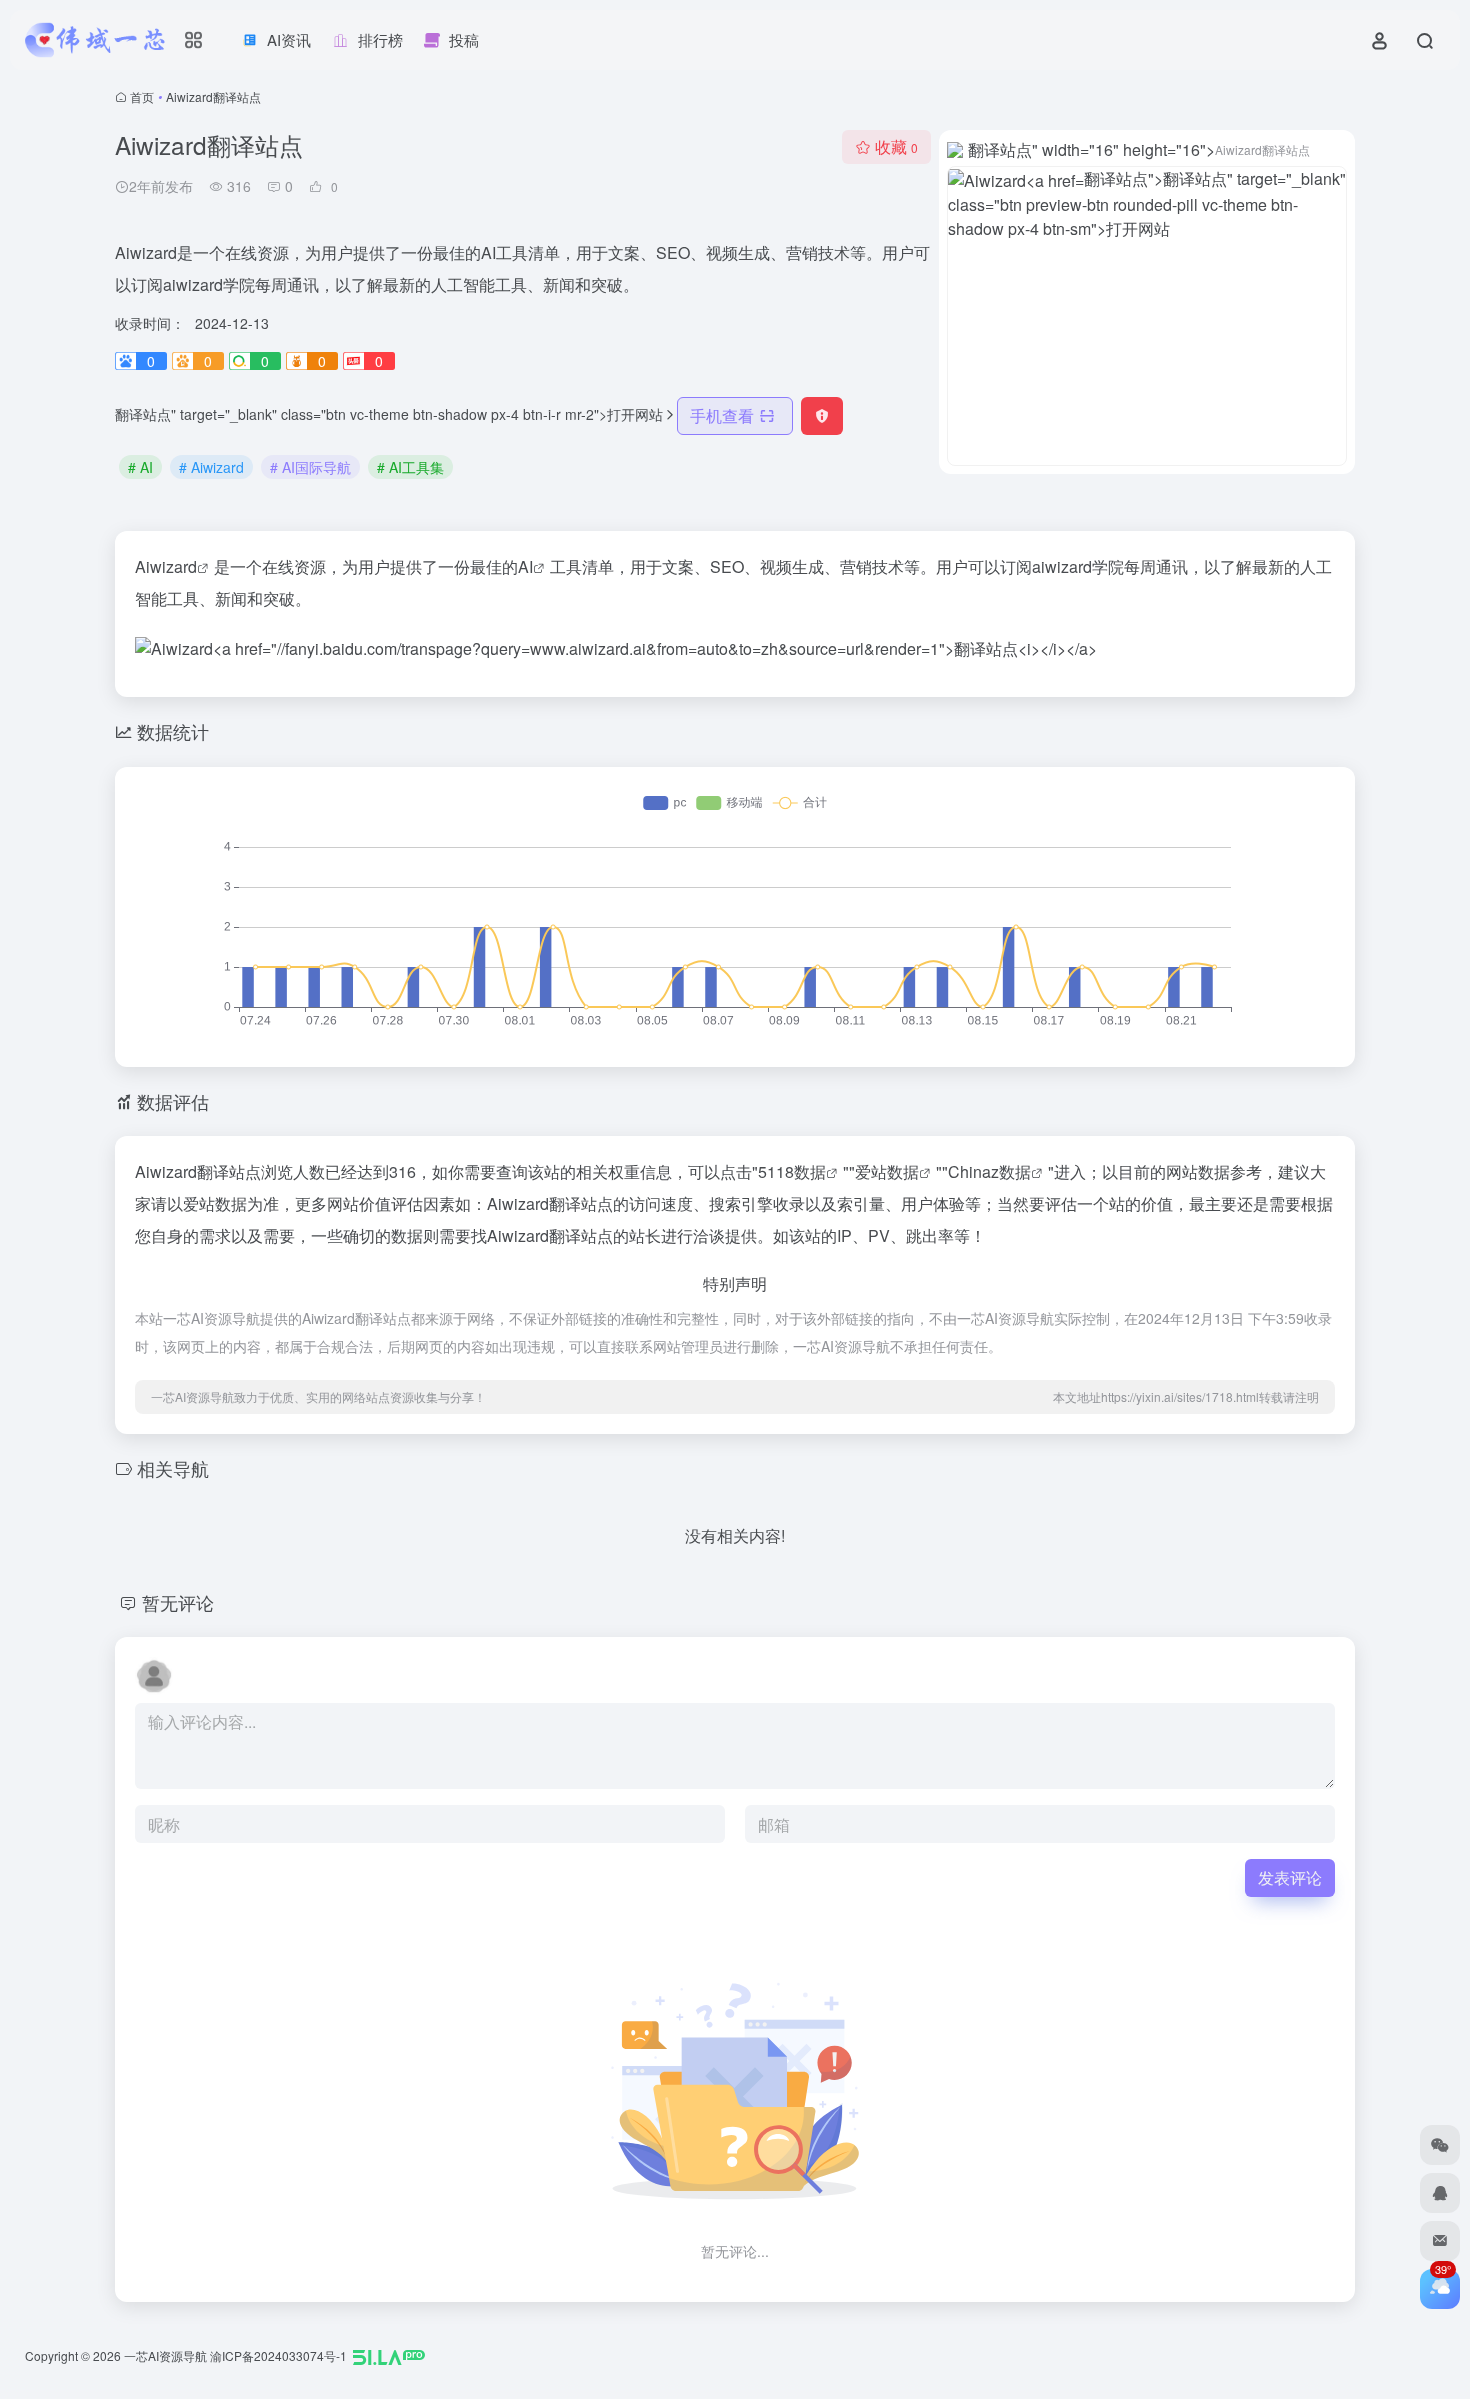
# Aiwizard (211, 467)
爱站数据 (887, 1171)
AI (525, 566)
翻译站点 (237, 96)
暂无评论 (178, 1602)
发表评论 (1290, 1877)
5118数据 (792, 1171)
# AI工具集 (410, 467)
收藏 (896, 146)
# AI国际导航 (310, 467)
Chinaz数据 (989, 1171)
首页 (142, 96)
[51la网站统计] (389, 2355)
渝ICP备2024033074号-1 (278, 2355)
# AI (140, 467)
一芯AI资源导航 (165, 2355)
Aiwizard (166, 566)
